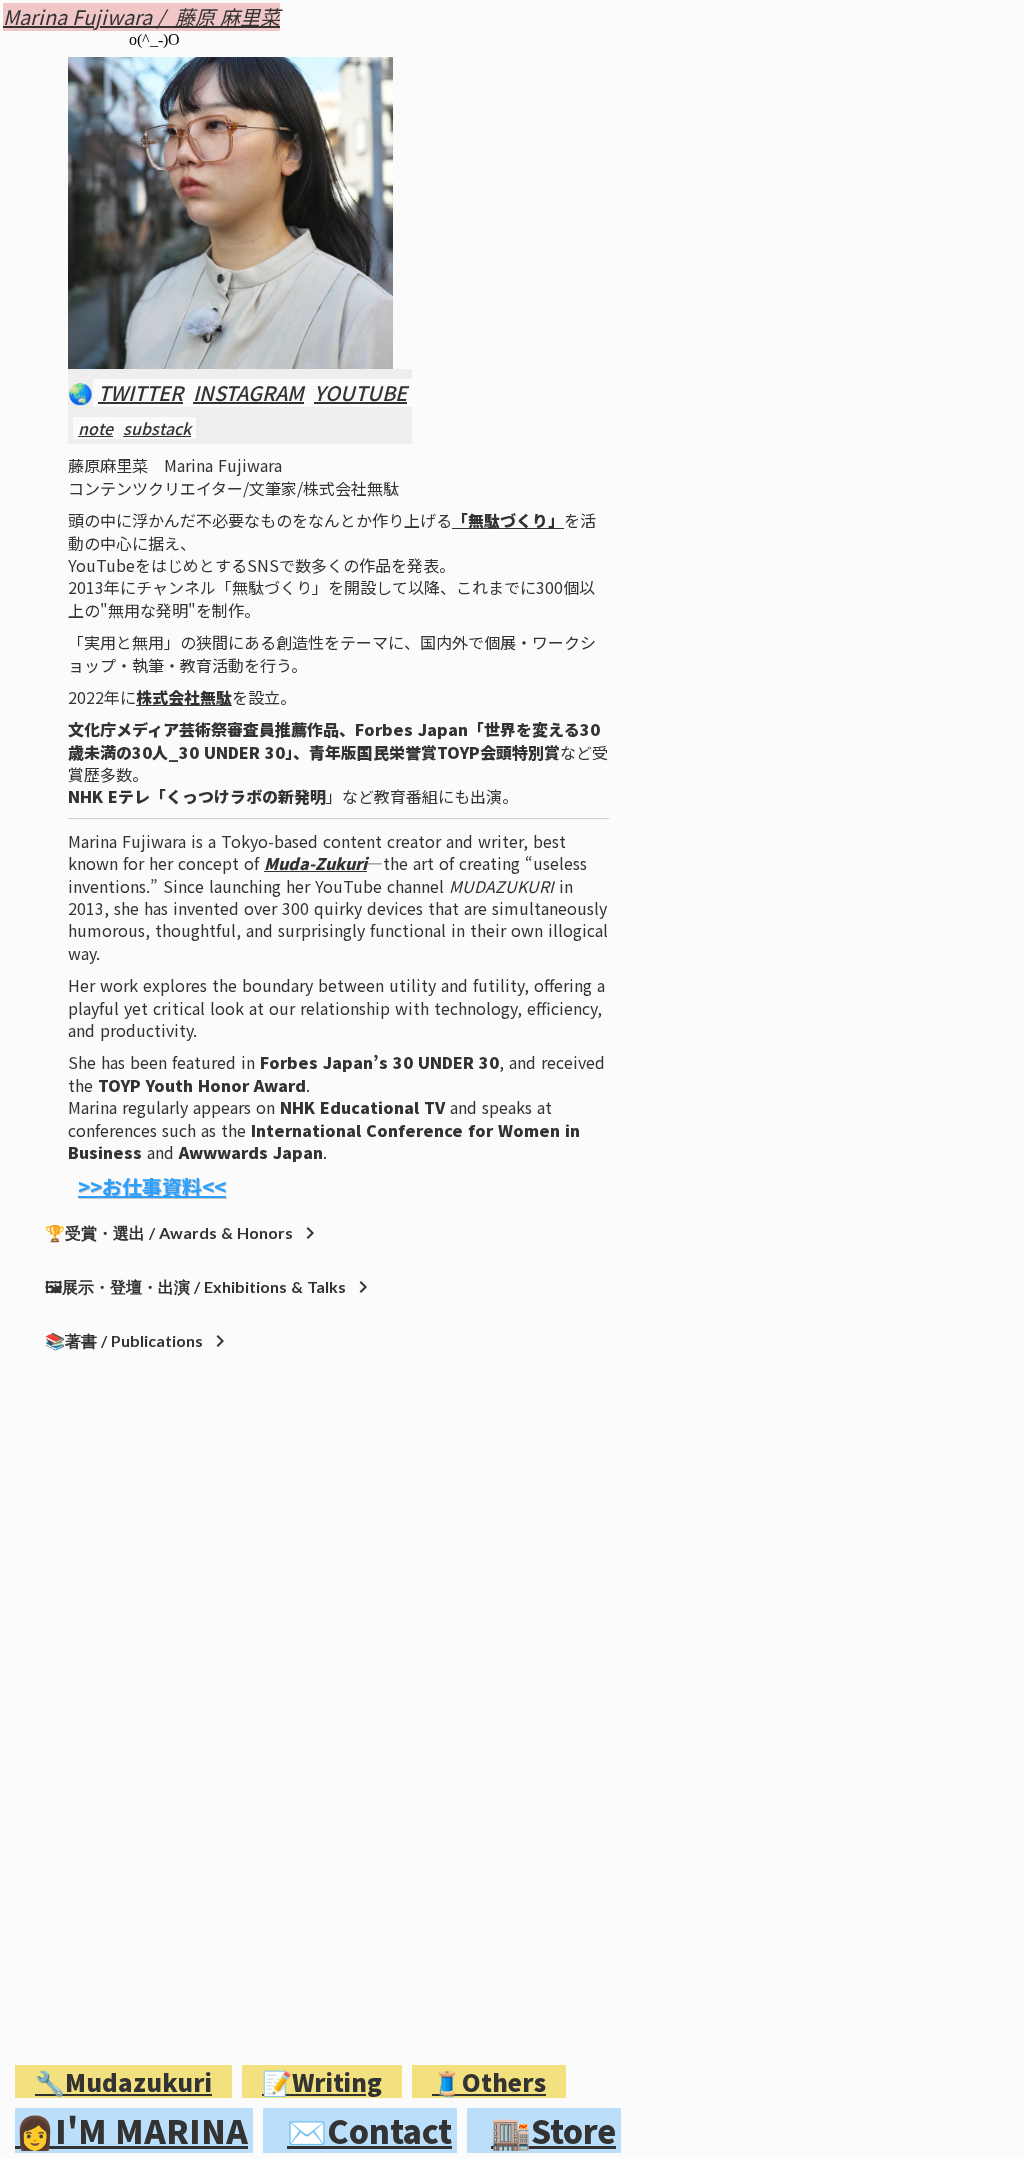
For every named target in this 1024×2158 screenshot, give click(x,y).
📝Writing (322, 2082)
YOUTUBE (360, 393)
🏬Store (553, 2130)
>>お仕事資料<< (152, 1187)
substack (157, 428)
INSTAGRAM (248, 393)
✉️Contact (369, 2130)
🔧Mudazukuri (123, 2082)
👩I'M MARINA (131, 2130)
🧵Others (489, 2082)
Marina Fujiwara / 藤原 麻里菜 (141, 17)
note (95, 428)
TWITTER (140, 393)
